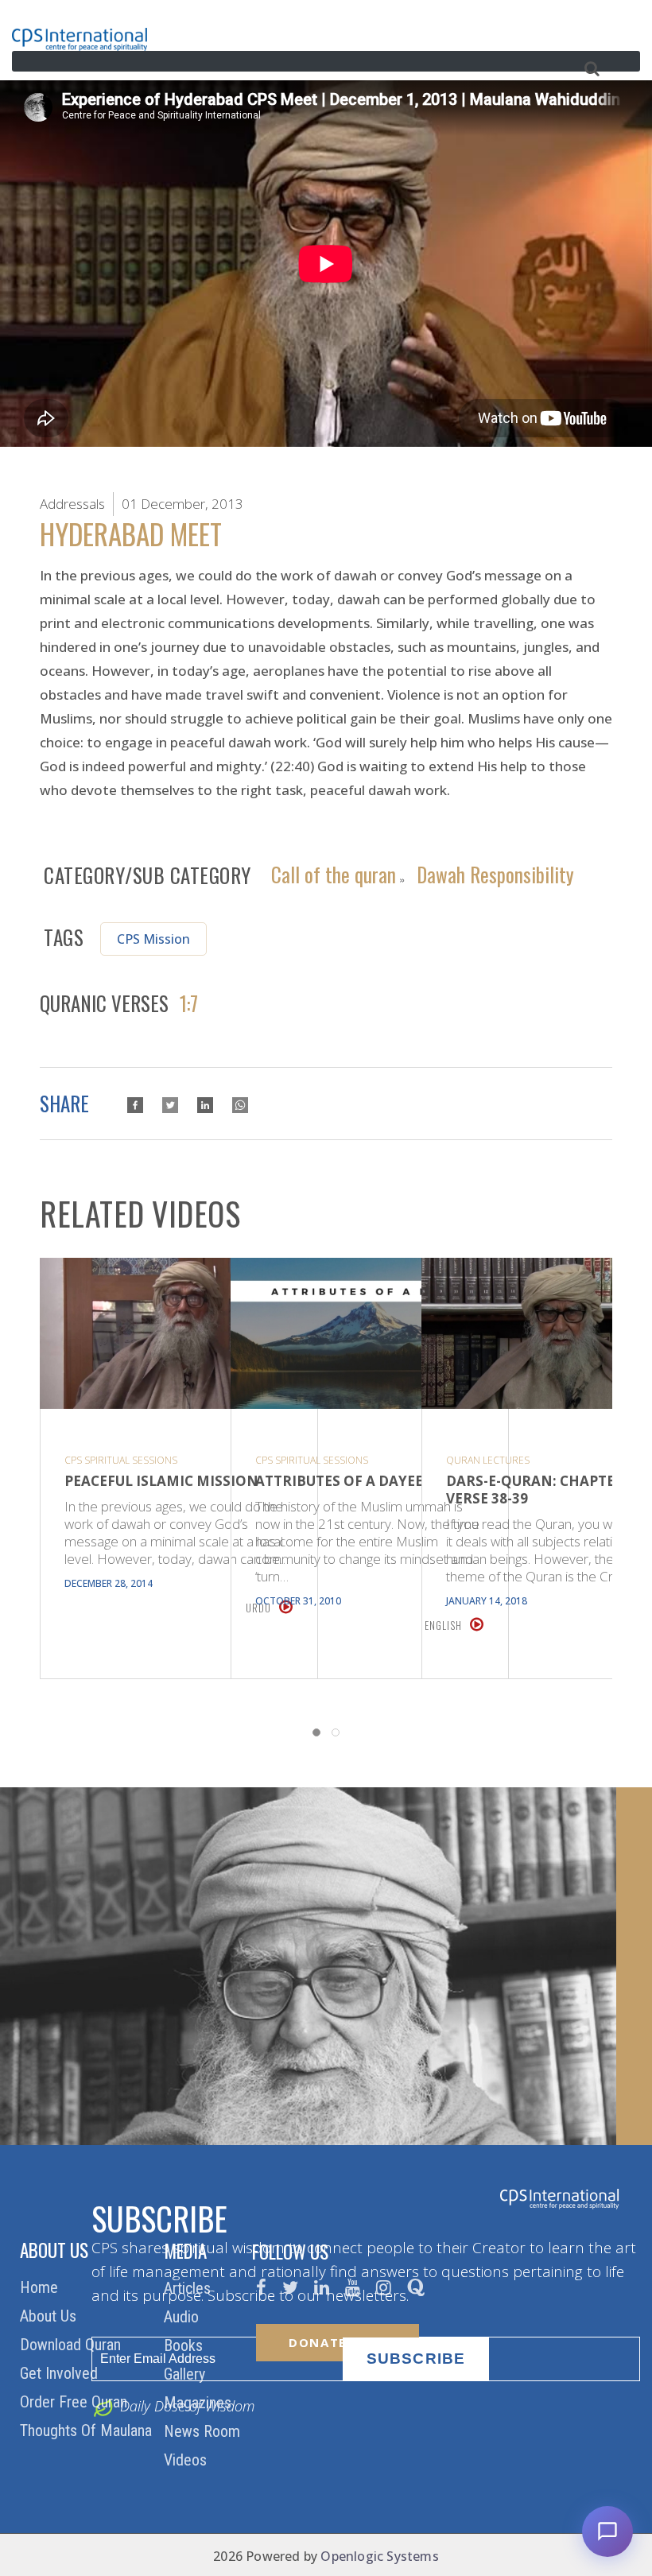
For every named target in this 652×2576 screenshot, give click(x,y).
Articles (189, 2288)
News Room (204, 2431)
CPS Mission (153, 939)
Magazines (200, 2403)
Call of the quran (334, 873)
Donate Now (338, 2342)
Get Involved (61, 2373)
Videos (187, 2460)
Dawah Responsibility (495, 873)
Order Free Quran (76, 2402)
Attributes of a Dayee (339, 1481)
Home (41, 2287)
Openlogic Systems (379, 2556)
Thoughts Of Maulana (88, 2431)
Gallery (186, 2374)
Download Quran (72, 2345)
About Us (50, 2316)
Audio (183, 2317)
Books (185, 2345)
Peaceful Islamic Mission (161, 1481)
